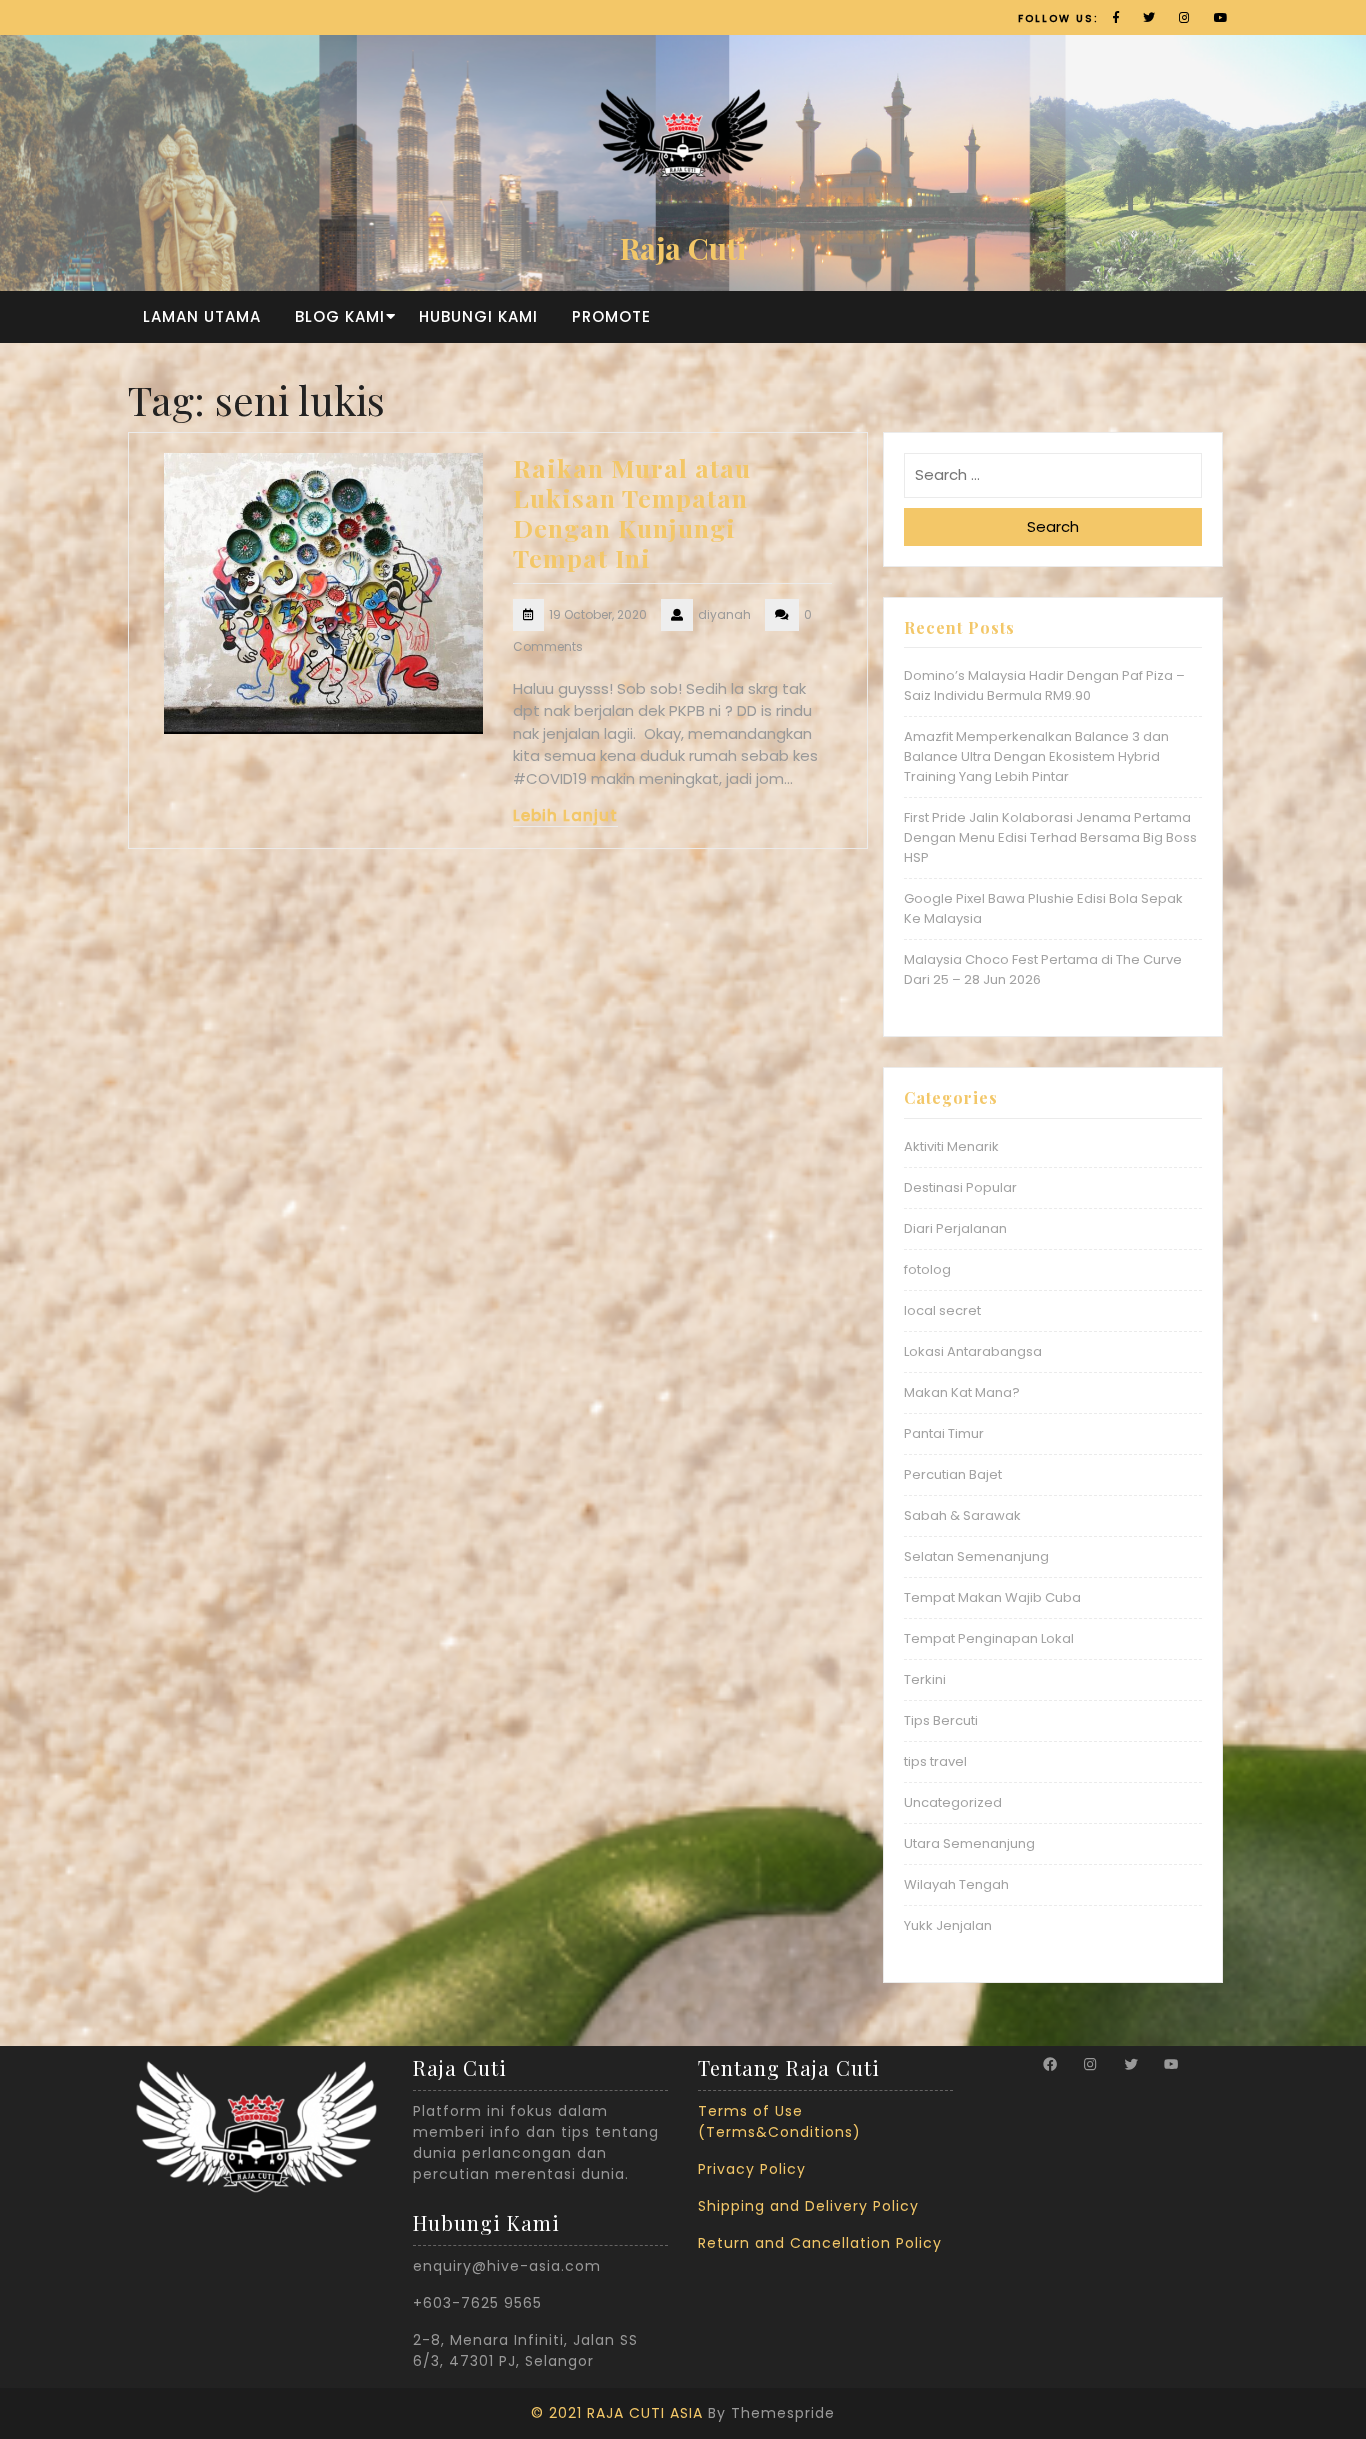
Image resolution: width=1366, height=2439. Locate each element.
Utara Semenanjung (969, 1843)
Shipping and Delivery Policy (808, 2206)
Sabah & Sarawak (962, 1515)
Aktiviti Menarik (951, 1146)
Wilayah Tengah (956, 1884)
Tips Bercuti (941, 1720)
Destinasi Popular (960, 1187)
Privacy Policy (752, 2169)
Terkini (925, 1679)
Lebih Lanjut (565, 815)
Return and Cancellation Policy (820, 2243)
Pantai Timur (944, 1433)
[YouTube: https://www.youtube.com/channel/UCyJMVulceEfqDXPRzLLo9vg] (1171, 2064)
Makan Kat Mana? (962, 1392)
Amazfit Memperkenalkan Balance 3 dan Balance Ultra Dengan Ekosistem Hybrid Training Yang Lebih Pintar (1036, 756)
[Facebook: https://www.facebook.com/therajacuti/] (1050, 2064)
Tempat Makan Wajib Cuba (992, 1597)
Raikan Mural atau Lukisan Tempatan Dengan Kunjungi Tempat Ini (632, 512)
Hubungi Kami (478, 316)
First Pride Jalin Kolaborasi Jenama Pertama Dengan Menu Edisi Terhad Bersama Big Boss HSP (1050, 837)
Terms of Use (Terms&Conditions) (779, 2121)
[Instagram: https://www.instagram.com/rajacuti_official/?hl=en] (1090, 2064)
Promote (611, 316)
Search (1053, 526)
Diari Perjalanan (955, 1228)
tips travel (935, 1761)
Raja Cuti (683, 248)
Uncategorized (953, 1802)
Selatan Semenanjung (976, 1556)
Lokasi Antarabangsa (973, 1351)
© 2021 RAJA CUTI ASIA (617, 2413)
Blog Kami (340, 316)
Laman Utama (202, 316)
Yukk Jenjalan (948, 1925)
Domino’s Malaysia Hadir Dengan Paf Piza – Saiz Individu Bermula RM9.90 (1044, 685)
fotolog (927, 1269)
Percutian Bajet (953, 1474)
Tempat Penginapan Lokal (989, 1638)
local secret (942, 1310)
